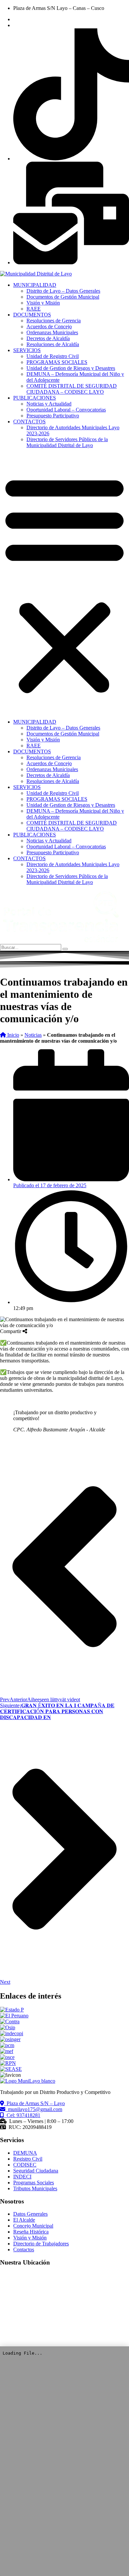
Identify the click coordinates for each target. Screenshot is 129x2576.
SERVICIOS (27, 350)
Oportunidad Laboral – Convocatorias (66, 410)
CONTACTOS (29, 422)
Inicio (13, 1035)
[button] (64, 584)
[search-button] (65, 949)
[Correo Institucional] (71, 262)
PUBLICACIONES (35, 398)
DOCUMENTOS (32, 315)
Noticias (33, 1035)
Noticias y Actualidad (49, 404)
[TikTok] (71, 159)
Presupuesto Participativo (53, 416)
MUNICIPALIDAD (35, 285)
